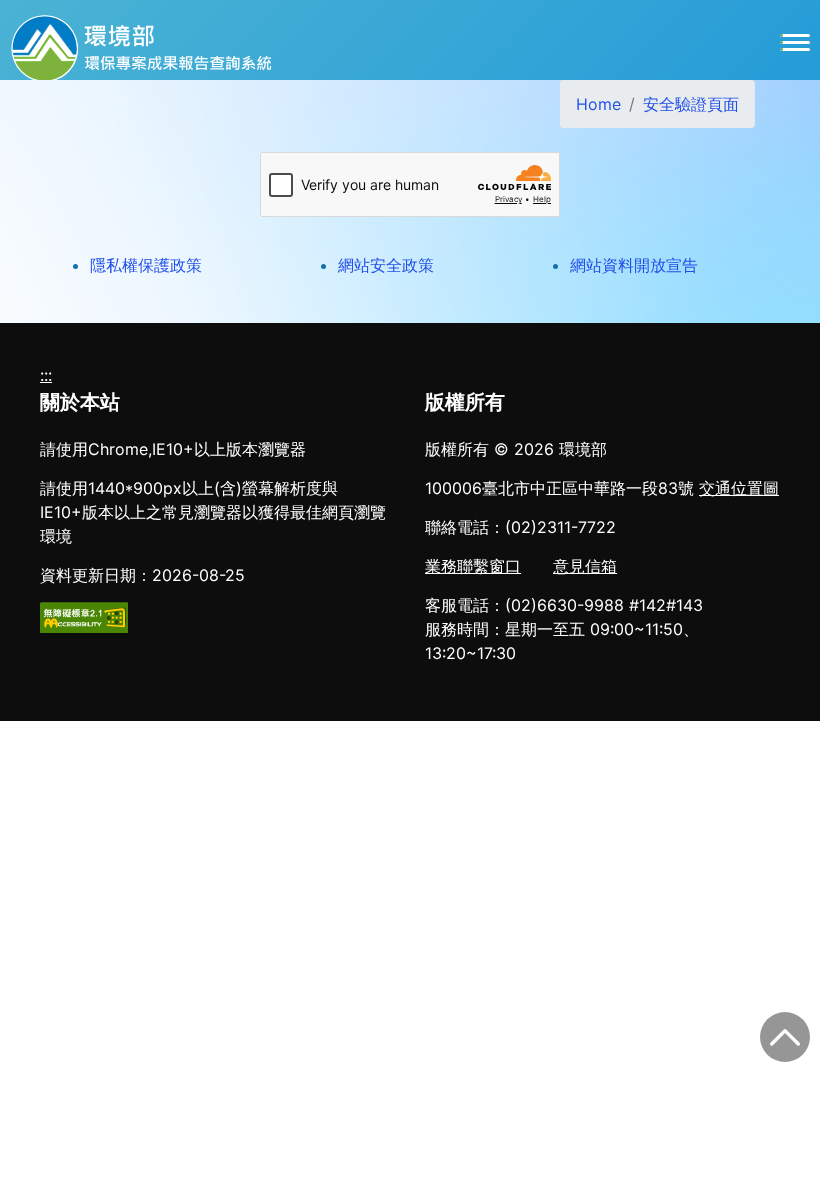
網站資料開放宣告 (634, 265)
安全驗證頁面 (691, 104)
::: (46, 375)
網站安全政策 (386, 265)
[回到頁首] (785, 1037)
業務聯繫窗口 (473, 566)
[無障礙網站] (84, 616)
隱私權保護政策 (146, 265)
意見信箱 (585, 566)
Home (598, 104)
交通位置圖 (739, 488)
